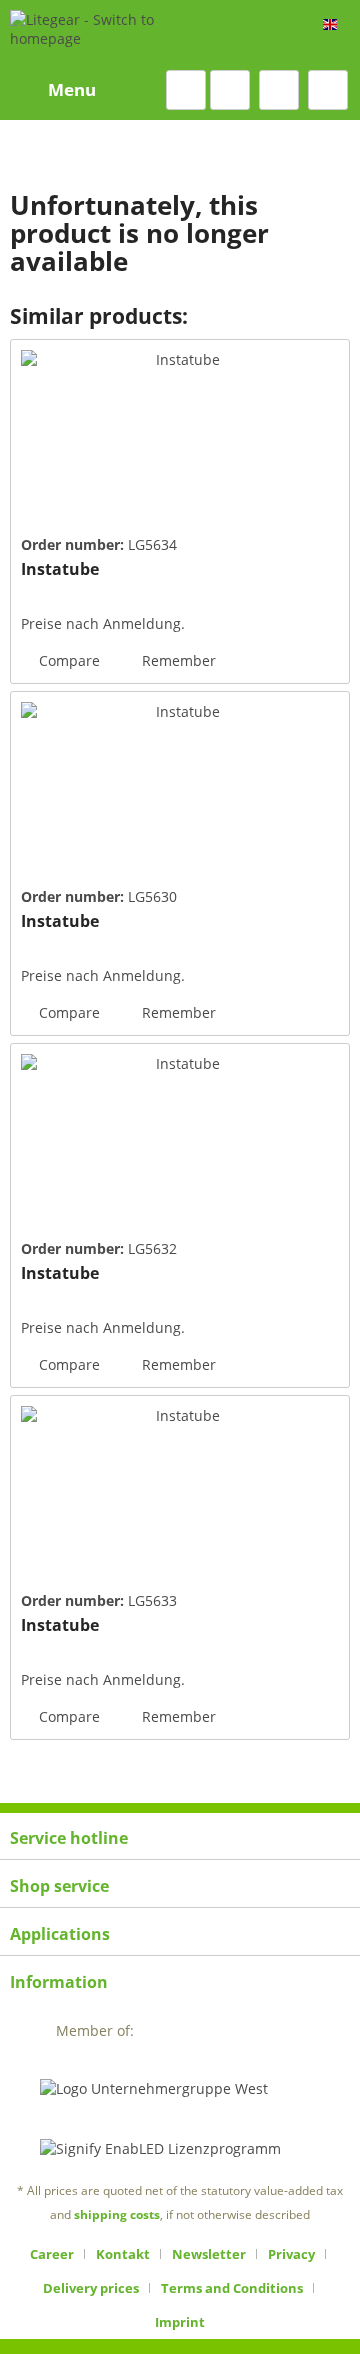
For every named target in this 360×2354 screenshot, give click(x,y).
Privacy (291, 2254)
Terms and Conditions (232, 2288)
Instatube (60, 569)
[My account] (279, 90)
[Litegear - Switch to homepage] (108, 35)
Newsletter (209, 2254)
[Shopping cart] (328, 90)
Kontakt (123, 2254)
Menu (72, 89)
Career (52, 2254)
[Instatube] (180, 440)
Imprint (180, 2322)
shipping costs (117, 2214)
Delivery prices (91, 2288)
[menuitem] (53, 90)
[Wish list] (230, 90)
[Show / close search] (186, 90)
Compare (67, 660)
